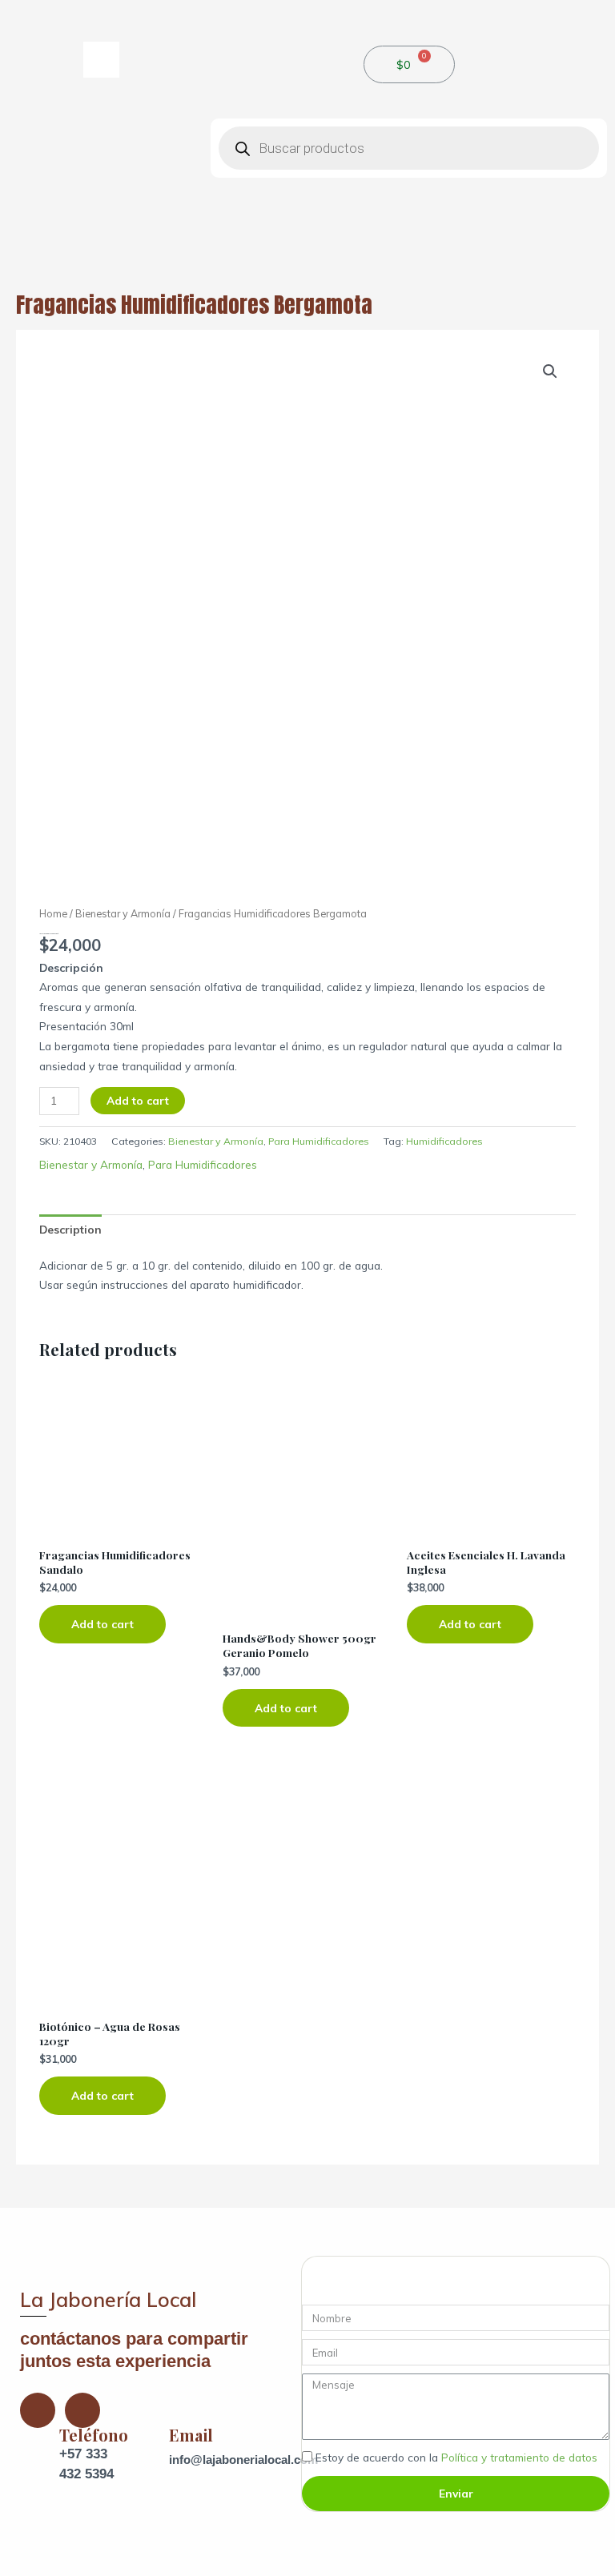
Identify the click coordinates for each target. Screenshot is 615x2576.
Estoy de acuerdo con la (456, 2457)
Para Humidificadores (319, 1141)
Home (53, 913)
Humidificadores (444, 1141)
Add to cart (138, 1100)
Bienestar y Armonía (123, 913)
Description (70, 1229)
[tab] (70, 1230)
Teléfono (94, 2435)
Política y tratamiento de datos (519, 2457)
